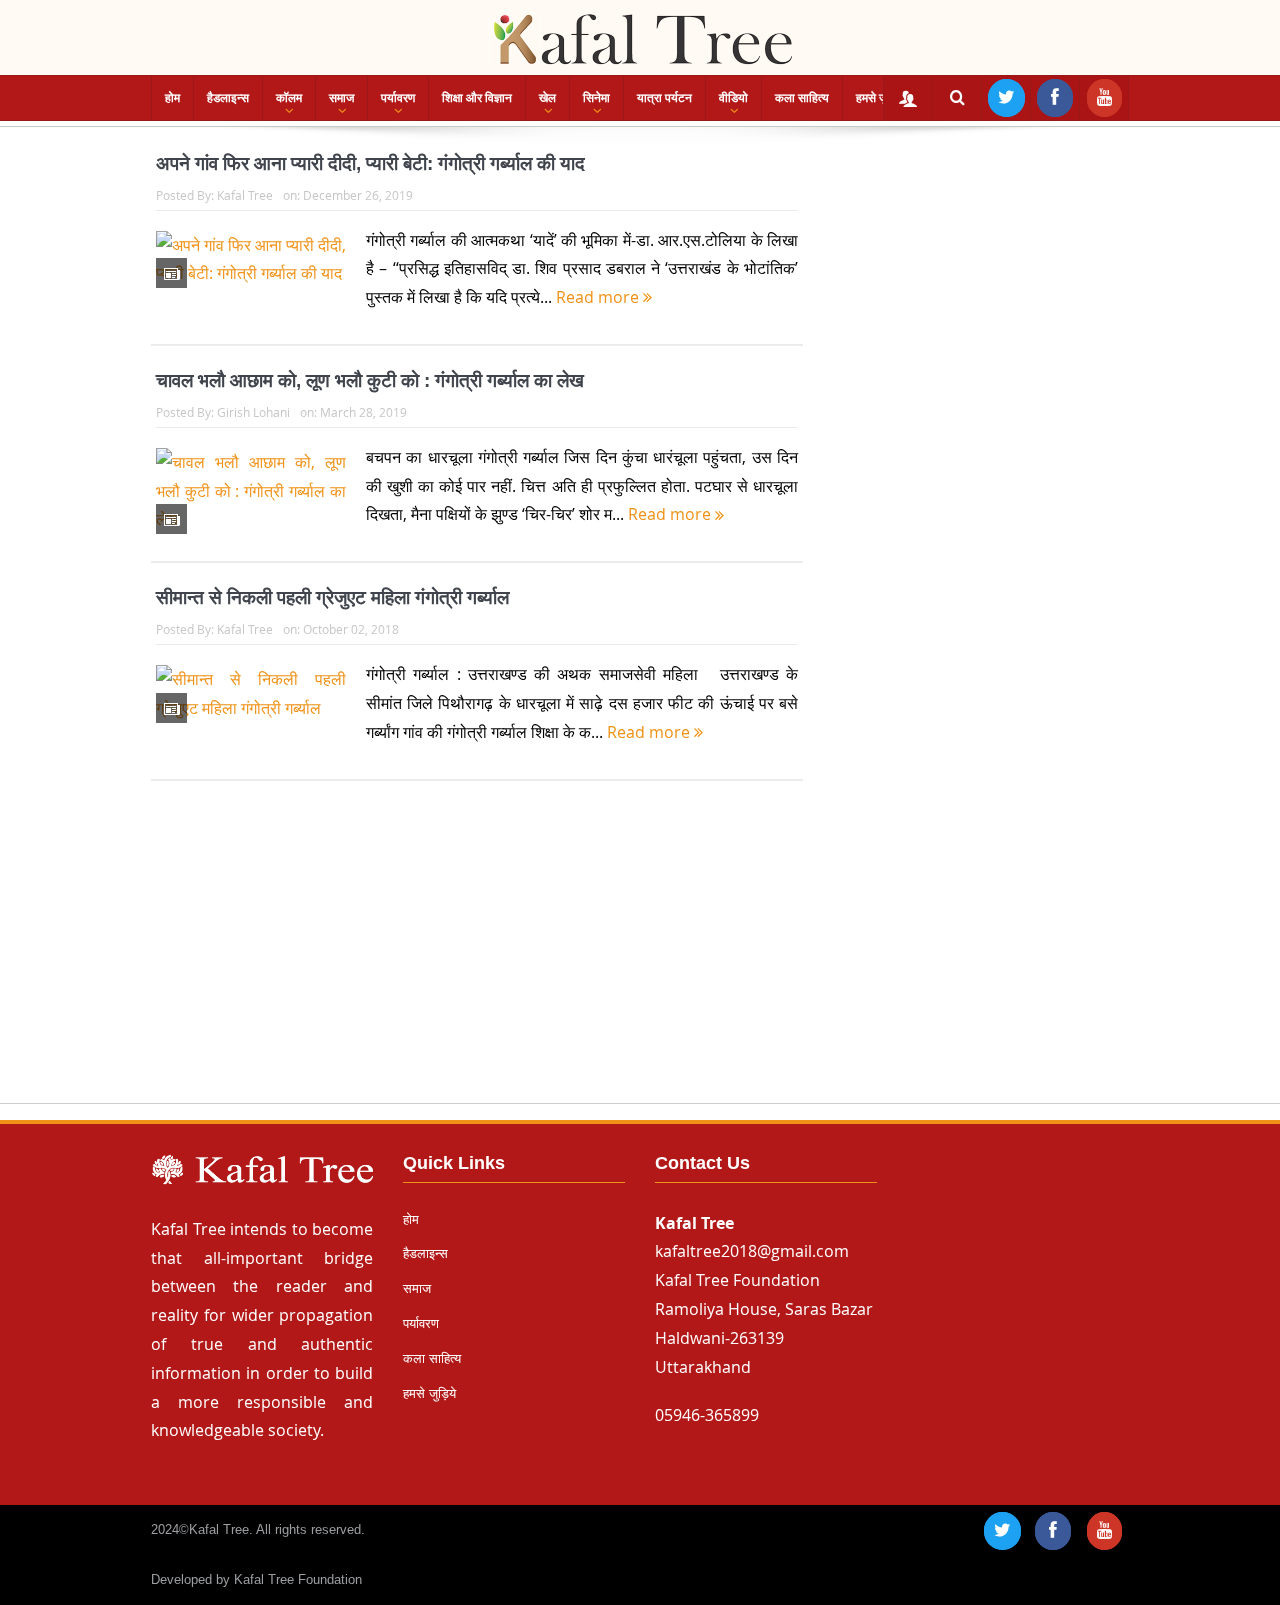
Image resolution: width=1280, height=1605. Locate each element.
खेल (547, 98)
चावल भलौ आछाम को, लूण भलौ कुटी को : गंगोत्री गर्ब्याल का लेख (370, 380)
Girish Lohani (253, 412)
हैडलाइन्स (228, 98)
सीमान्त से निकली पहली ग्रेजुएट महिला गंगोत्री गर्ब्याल (332, 597)
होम (172, 98)
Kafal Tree (245, 195)
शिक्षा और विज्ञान (477, 98)
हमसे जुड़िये (880, 98)
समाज (341, 98)
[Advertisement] (640, 961)
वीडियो (733, 98)
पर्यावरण (398, 98)
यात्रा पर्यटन (664, 98)
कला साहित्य (802, 98)
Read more (599, 297)
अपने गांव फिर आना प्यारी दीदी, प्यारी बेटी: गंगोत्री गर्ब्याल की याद (370, 163)
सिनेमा (596, 98)
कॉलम (289, 98)
